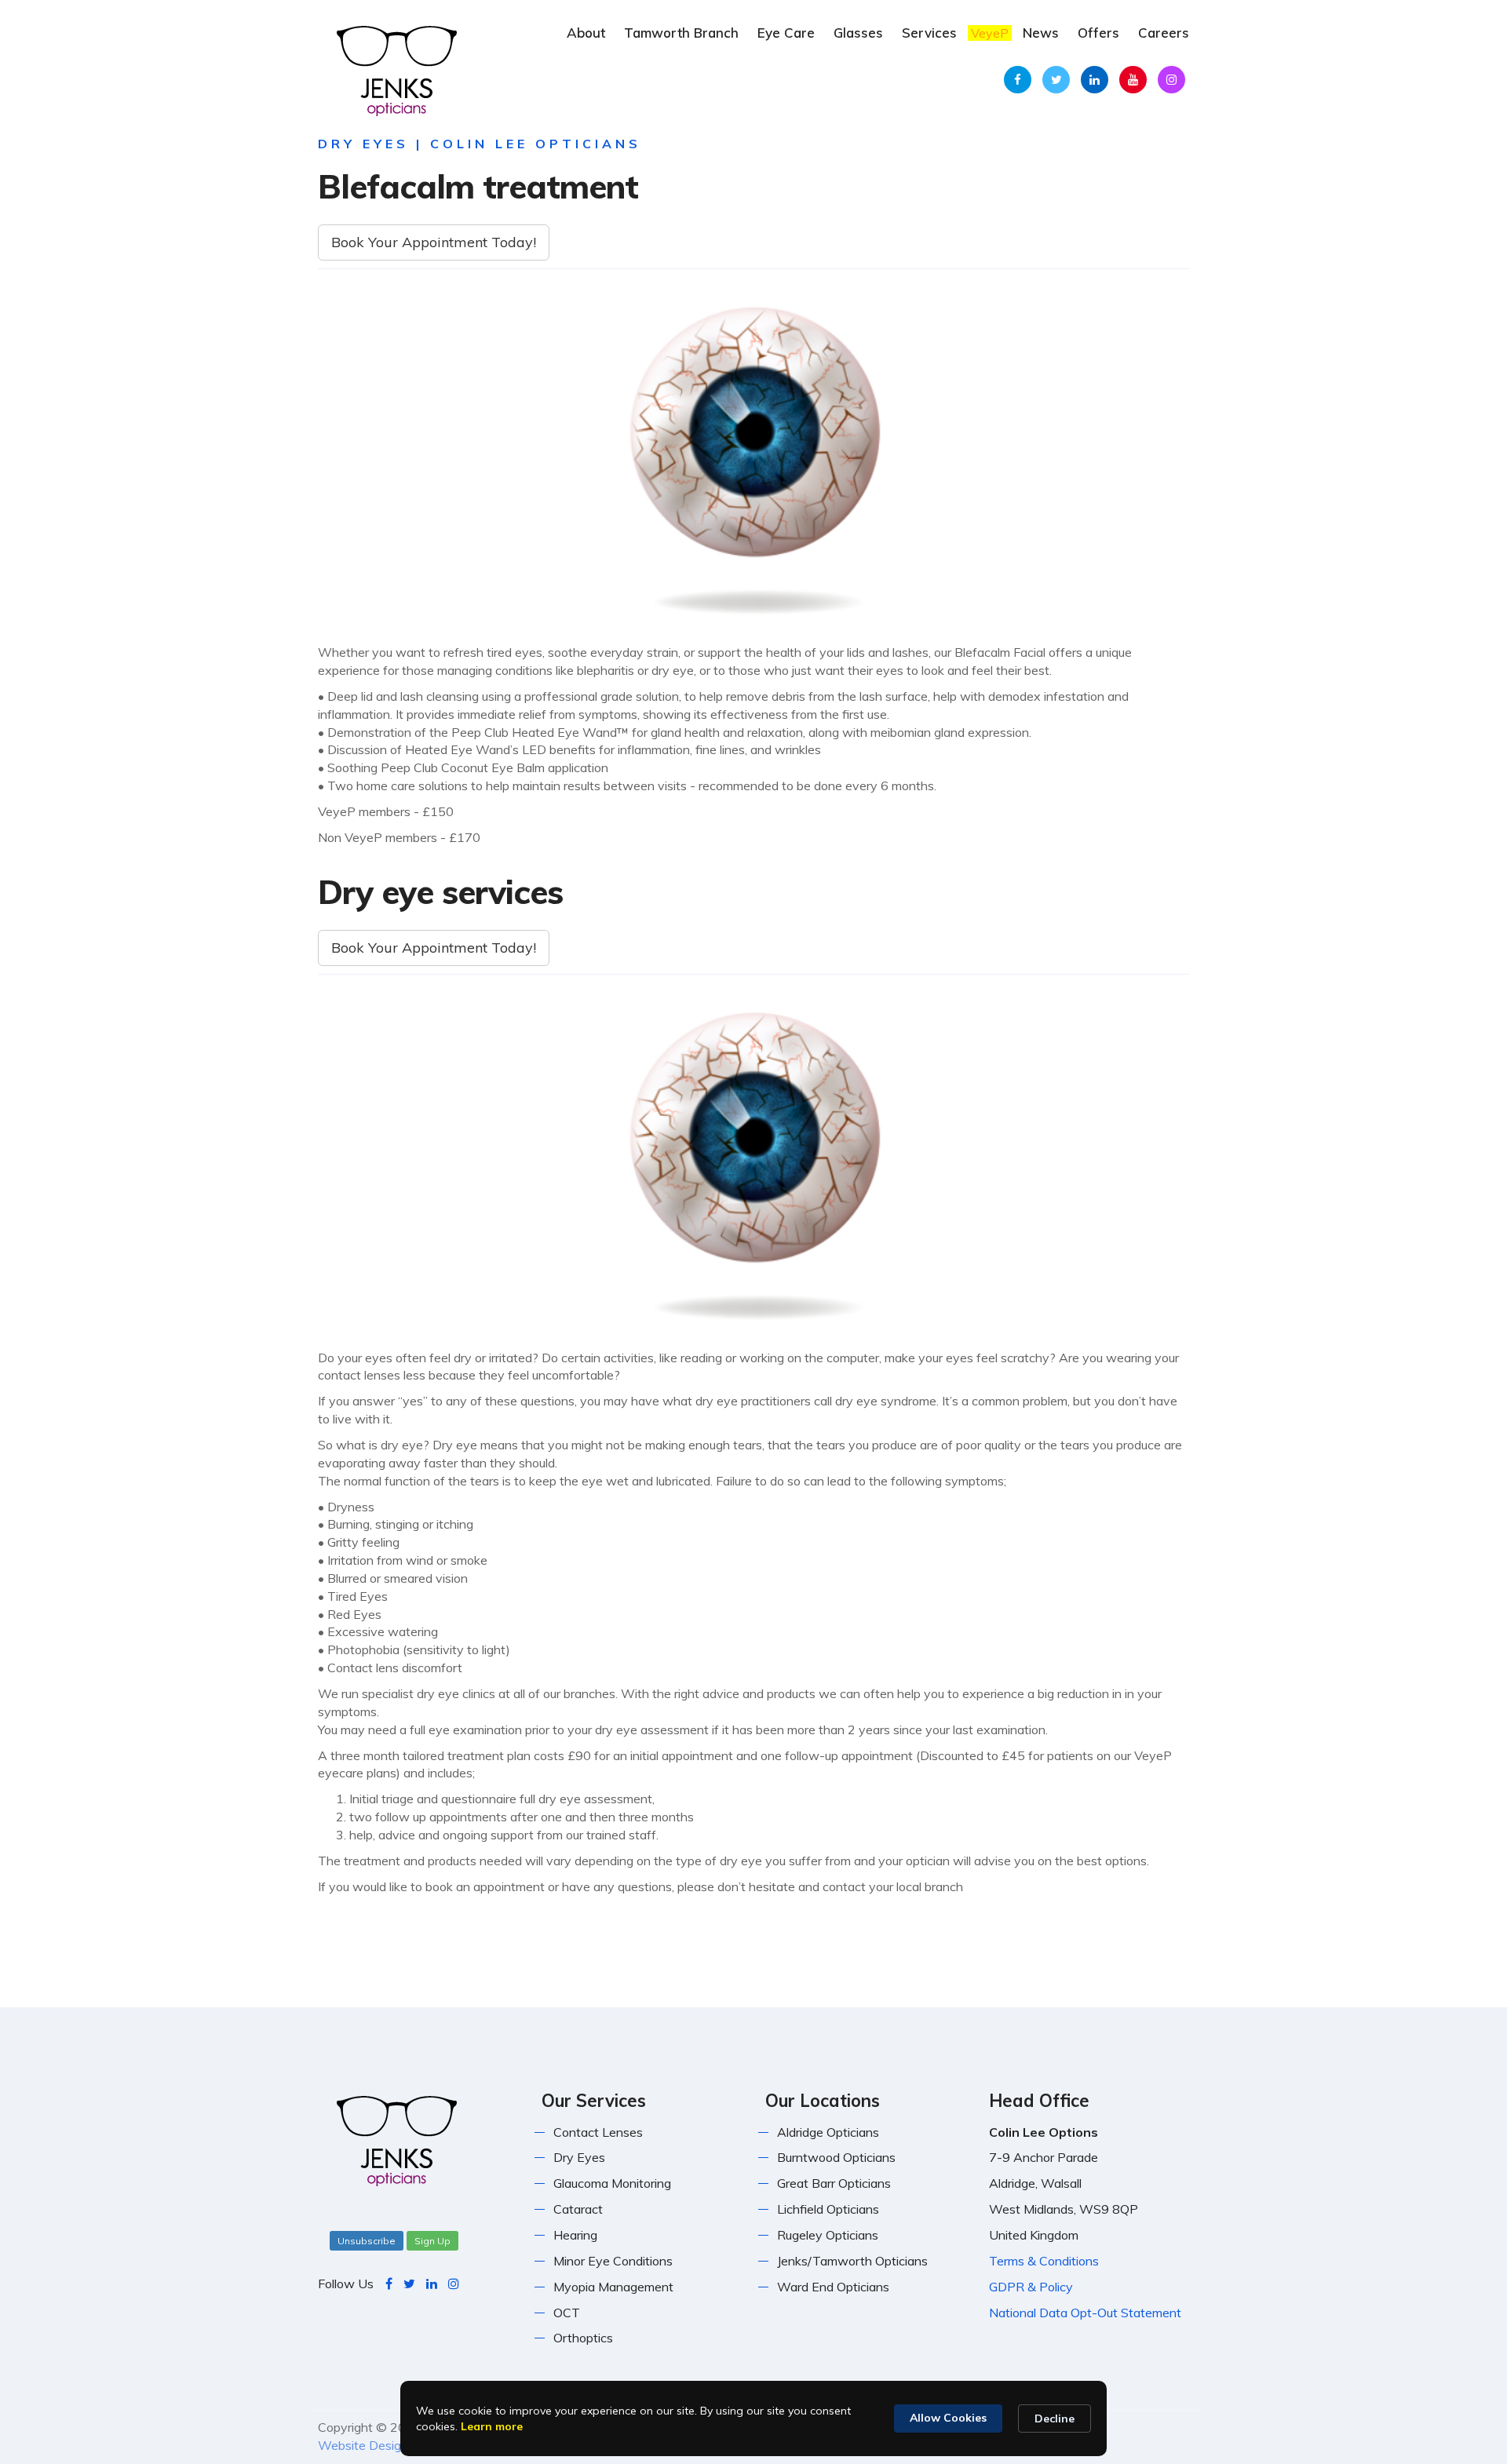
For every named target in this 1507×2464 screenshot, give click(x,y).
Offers (1098, 33)
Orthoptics (583, 2338)
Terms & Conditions (1044, 2261)
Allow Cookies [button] (948, 2418)
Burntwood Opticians (836, 2157)
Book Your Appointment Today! (434, 242)
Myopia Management (613, 2287)
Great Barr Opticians (834, 2183)
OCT (567, 2313)
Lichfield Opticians (828, 2209)
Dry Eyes (579, 2157)
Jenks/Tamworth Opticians (852, 2261)
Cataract (578, 2209)
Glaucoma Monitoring (612, 2183)
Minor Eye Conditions (613, 2261)
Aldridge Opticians (828, 2132)
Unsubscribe (367, 2241)
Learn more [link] (492, 2426)
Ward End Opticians (833, 2287)
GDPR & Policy (1031, 2287)
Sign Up (432, 2241)
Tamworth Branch (681, 33)
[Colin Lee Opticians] (396, 69)
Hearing (575, 2235)
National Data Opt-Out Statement (1085, 2313)
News (1041, 33)
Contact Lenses (598, 2132)
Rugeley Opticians (828, 2235)
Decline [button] (1055, 2418)
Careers (1164, 33)
